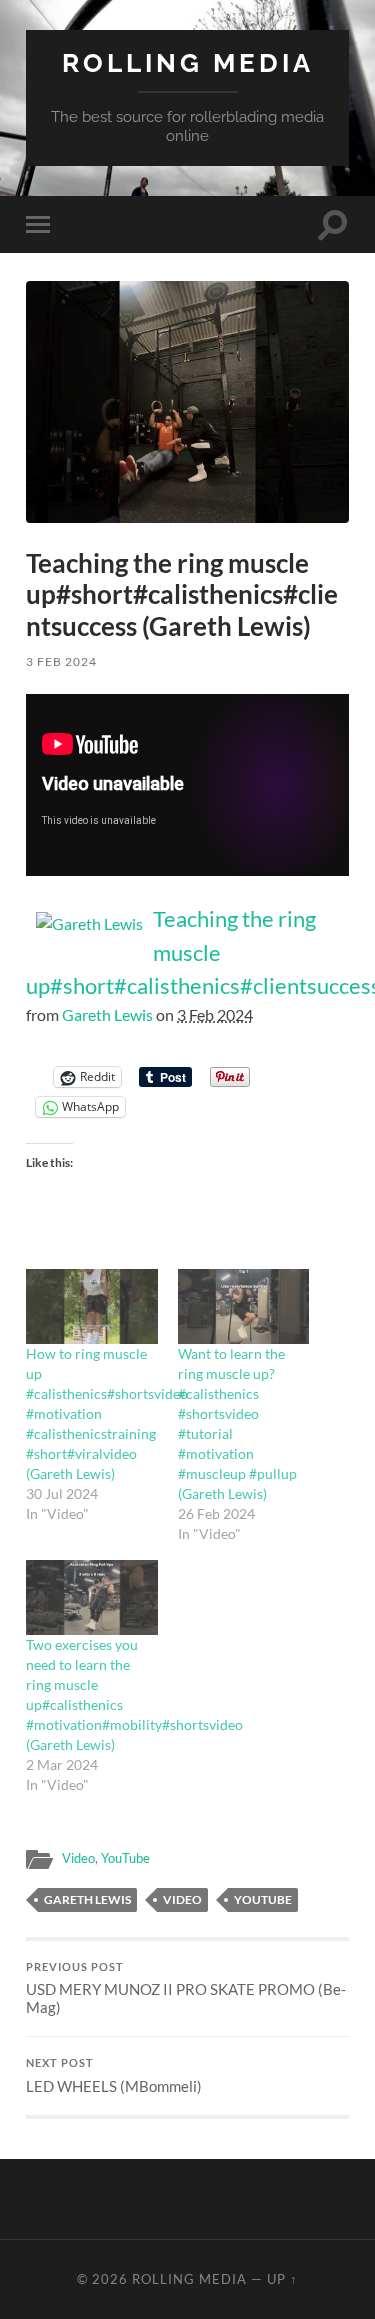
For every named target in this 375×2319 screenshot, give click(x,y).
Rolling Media (188, 62)
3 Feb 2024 (61, 661)
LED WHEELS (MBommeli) (114, 2076)
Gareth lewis (87, 1899)
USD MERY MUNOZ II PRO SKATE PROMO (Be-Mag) (186, 1989)
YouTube (125, 1858)
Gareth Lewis (107, 1014)
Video (78, 1858)
